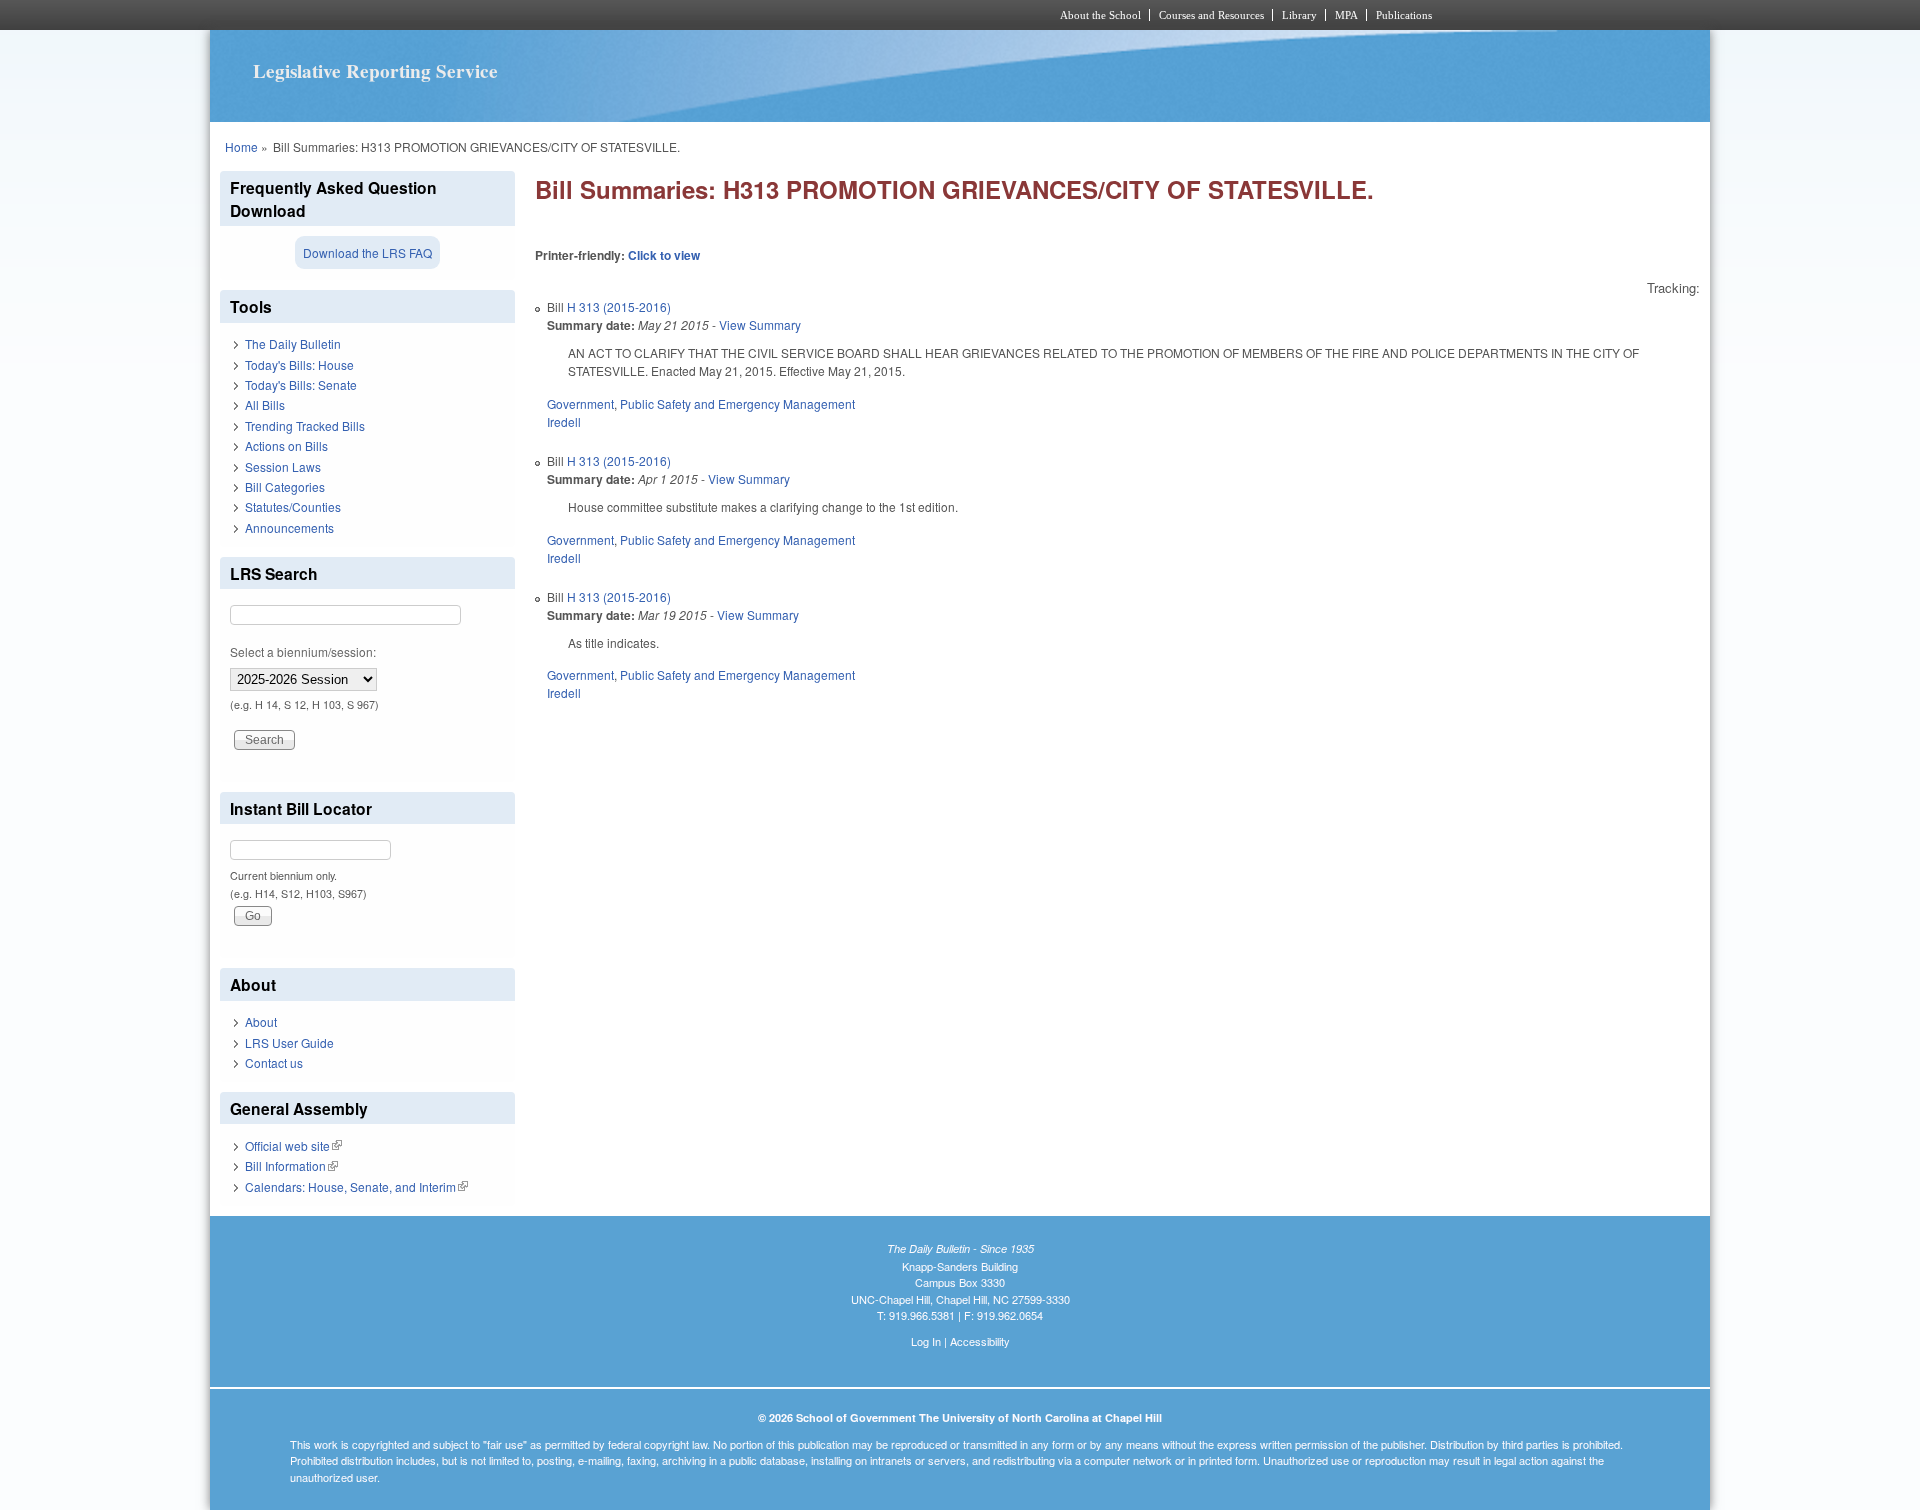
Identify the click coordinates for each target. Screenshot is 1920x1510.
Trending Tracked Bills (305, 425)
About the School (1100, 15)
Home (241, 146)
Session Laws (283, 466)
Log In (926, 1341)
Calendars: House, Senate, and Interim (356, 1186)
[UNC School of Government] (695, 15)
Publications (1404, 15)
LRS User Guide (289, 1042)
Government (580, 403)
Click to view (664, 255)
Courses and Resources (1211, 15)
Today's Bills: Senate (301, 384)
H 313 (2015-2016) (619, 306)
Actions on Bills (286, 445)
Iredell (564, 421)
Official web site (293, 1145)
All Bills (265, 404)
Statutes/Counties (293, 506)
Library (1299, 15)
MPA (1346, 15)
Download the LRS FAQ (367, 252)
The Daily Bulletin (293, 343)
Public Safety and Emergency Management (737, 403)
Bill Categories (285, 486)
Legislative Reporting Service (375, 71)
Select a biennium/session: (303, 651)
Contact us (274, 1062)
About (261, 1021)
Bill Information (291, 1165)
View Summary (760, 324)
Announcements (289, 527)
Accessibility (980, 1341)
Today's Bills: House (299, 364)
